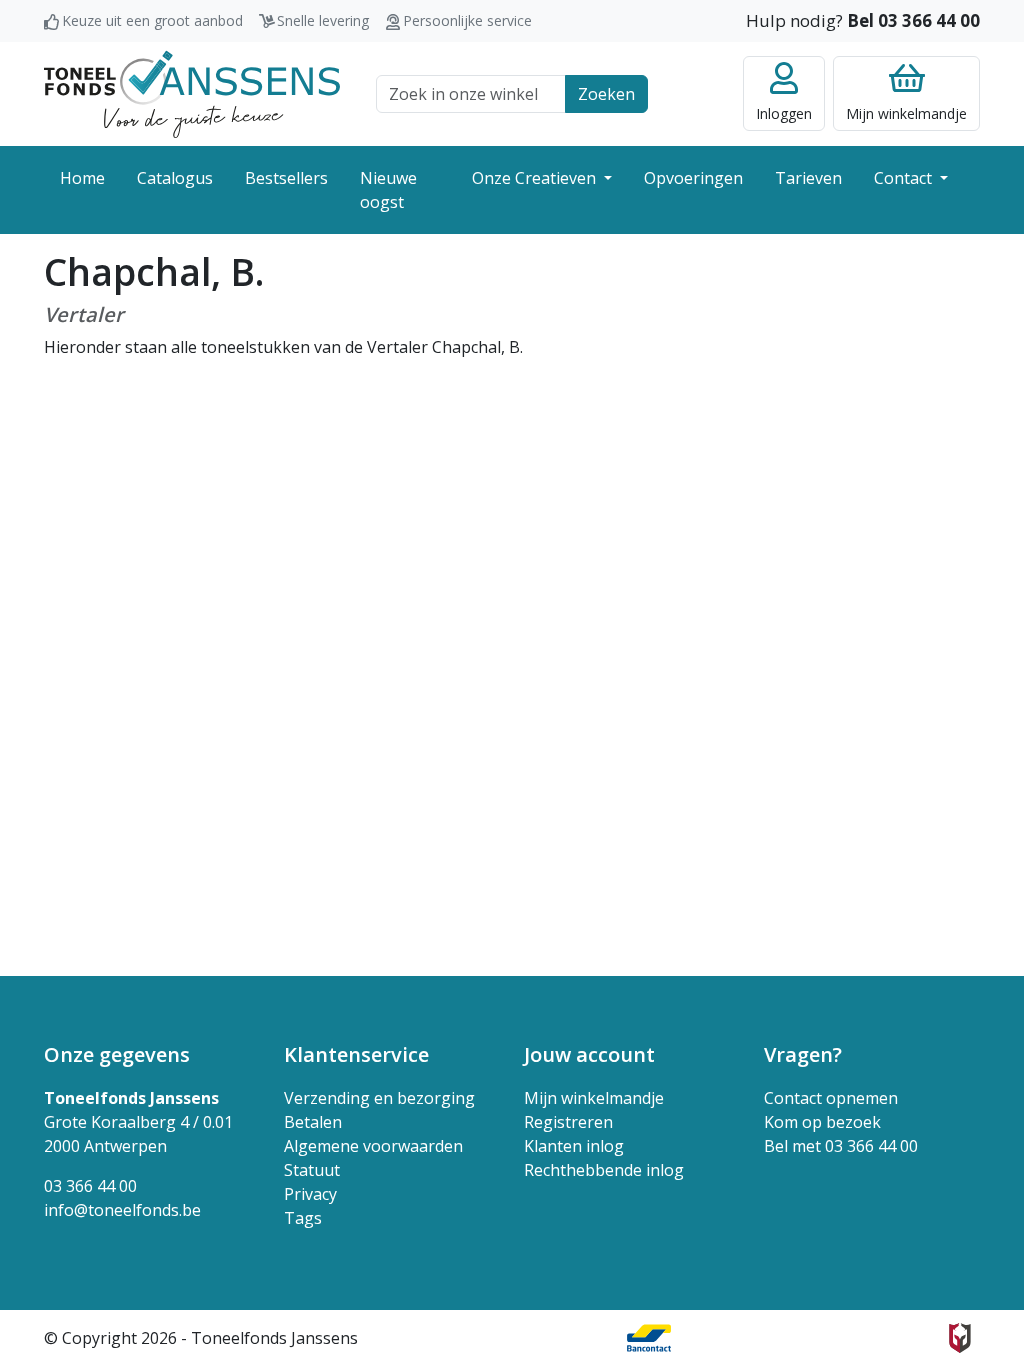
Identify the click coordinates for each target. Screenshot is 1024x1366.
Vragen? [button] (803, 1054)
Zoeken (606, 94)
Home (82, 178)
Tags (303, 1218)
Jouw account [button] (589, 1054)
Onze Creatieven (536, 178)
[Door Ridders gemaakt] (960, 1338)
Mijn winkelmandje (594, 1098)
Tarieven (808, 178)
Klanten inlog (574, 1146)
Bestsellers (286, 178)
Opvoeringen (693, 178)
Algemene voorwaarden (373, 1146)
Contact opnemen (831, 1098)
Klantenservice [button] (356, 1054)
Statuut (312, 1170)
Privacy (310, 1194)
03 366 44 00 (90, 1186)
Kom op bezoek (822, 1122)
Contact (905, 178)
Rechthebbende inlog (604, 1170)
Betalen (313, 1122)
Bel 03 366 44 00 (913, 20)
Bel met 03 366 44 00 (841, 1146)
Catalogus (175, 178)
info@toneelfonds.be (122, 1210)
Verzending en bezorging (379, 1098)
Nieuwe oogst (388, 190)
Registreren (568, 1122)
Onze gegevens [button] (117, 1054)
